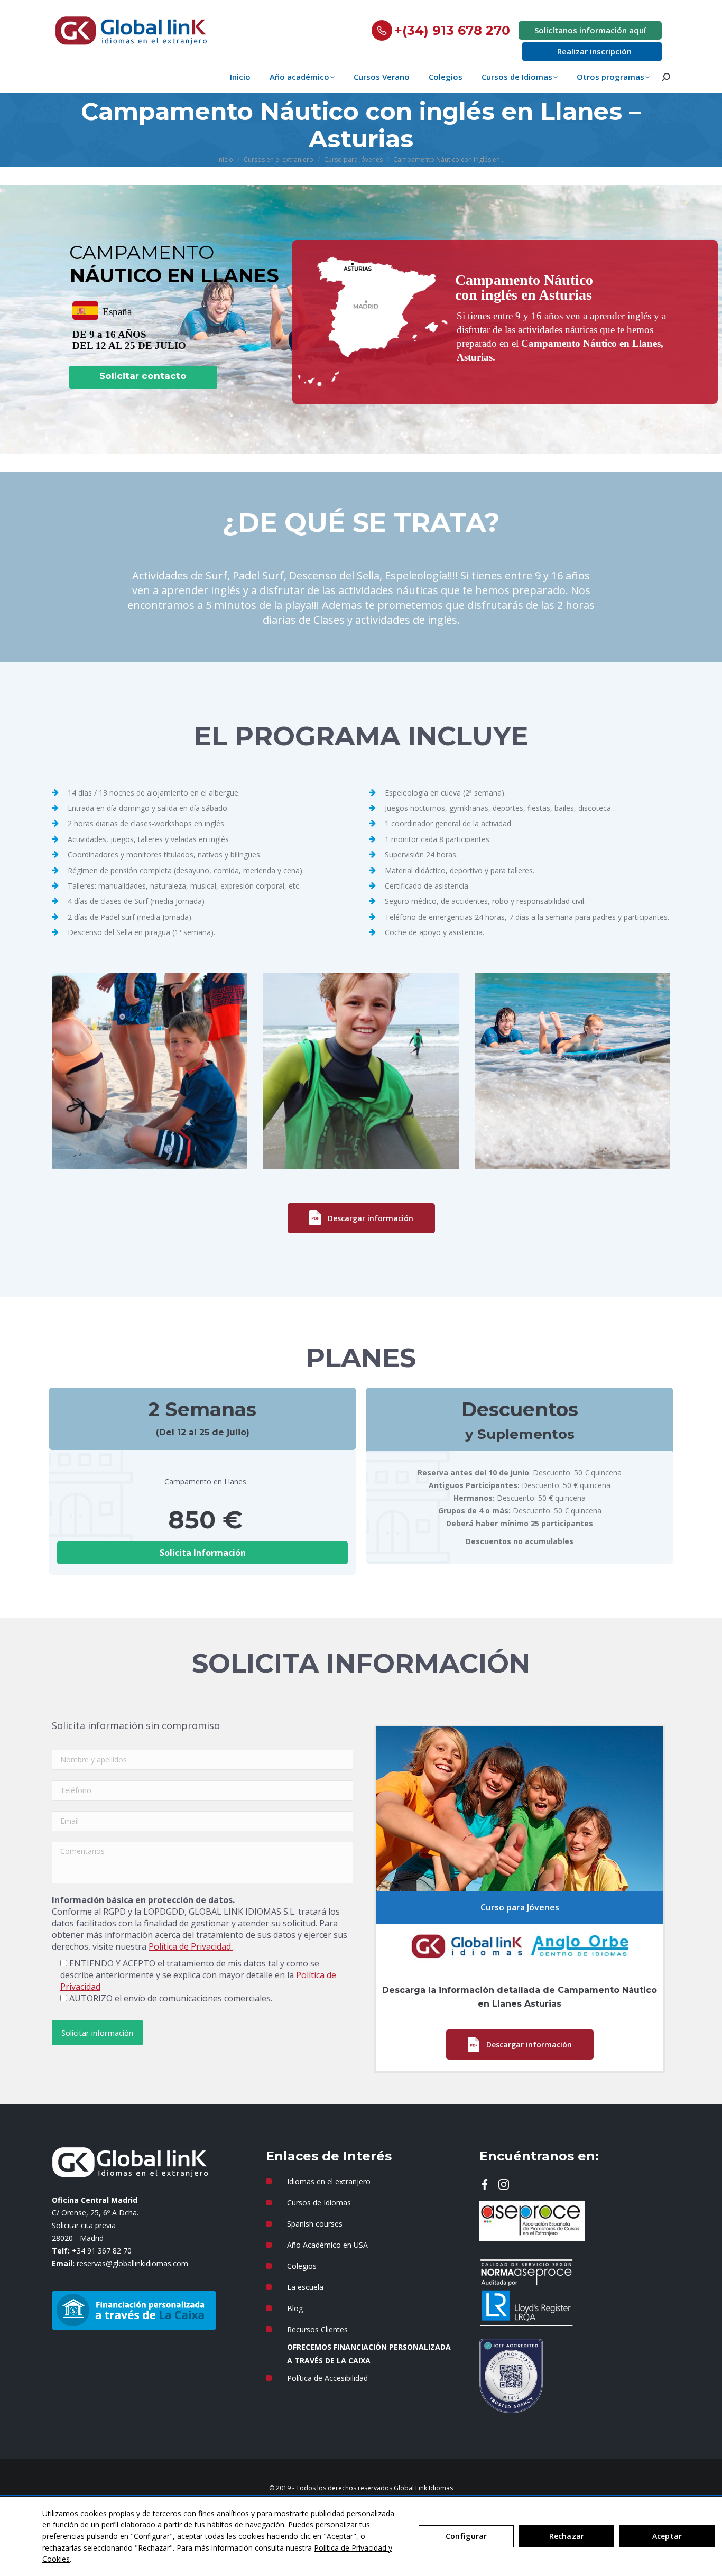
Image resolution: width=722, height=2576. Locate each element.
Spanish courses (315, 2224)
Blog (295, 2308)
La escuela (305, 2287)
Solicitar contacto (143, 376)
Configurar (466, 2536)
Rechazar (567, 2536)
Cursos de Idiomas (319, 2203)
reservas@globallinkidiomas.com (132, 2263)
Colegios (302, 2266)
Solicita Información (203, 1553)
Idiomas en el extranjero (329, 2181)
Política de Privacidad (191, 1946)
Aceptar (667, 2536)
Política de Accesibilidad (327, 2378)
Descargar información (371, 1218)
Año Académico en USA (327, 2245)
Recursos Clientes (317, 2329)
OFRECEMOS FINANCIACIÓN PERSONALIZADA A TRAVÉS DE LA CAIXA (369, 2354)
